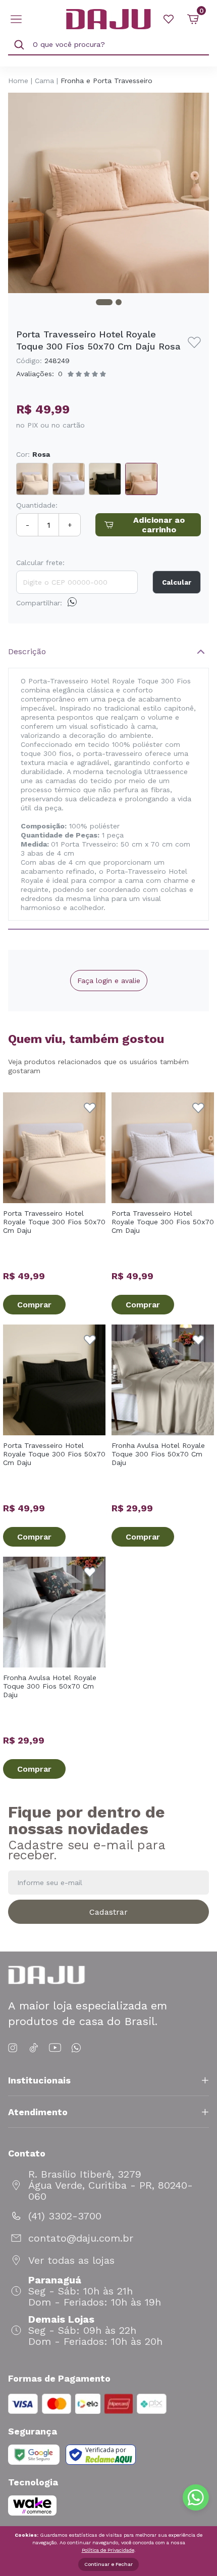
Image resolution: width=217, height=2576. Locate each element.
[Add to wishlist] (194, 342)
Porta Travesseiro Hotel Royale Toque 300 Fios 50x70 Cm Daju (54, 1222)
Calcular (177, 582)
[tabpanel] (108, 193)
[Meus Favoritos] (169, 19)
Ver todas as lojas (71, 2260)
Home (18, 81)
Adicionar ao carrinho (159, 525)
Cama (44, 81)
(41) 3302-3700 (65, 2216)
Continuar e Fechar (108, 2564)
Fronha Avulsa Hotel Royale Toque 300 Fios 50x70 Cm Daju (158, 1454)
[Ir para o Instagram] (14, 2048)
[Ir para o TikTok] (34, 2048)
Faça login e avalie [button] (109, 981)
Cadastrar (108, 1912)
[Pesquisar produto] (19, 45)
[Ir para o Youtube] (55, 2048)
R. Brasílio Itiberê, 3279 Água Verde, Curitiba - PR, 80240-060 (111, 2185)
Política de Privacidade (108, 2550)
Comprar (34, 1305)
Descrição (27, 651)
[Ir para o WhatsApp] (76, 2048)
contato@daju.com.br (81, 2238)
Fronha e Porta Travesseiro (106, 81)
